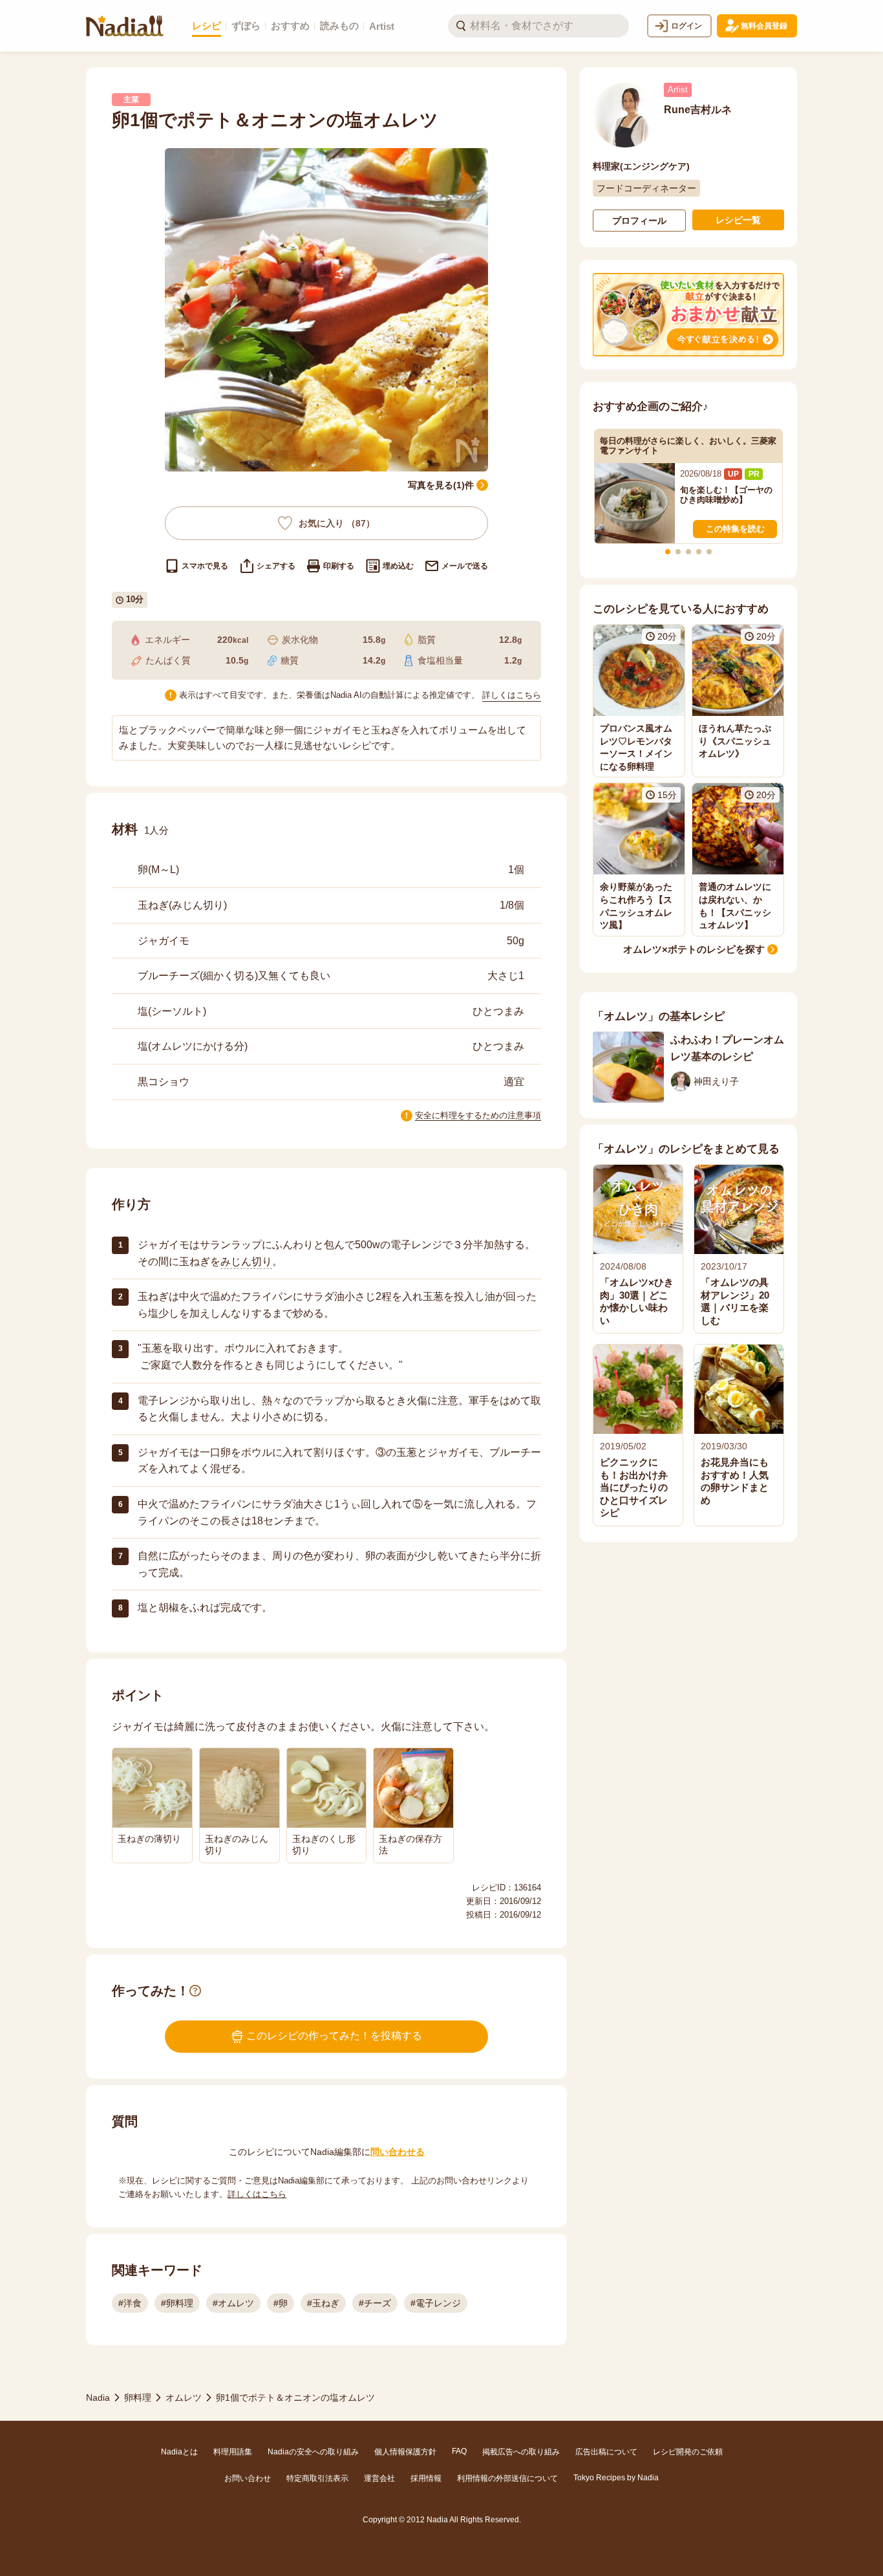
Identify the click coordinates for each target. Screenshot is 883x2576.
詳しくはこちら (512, 695)
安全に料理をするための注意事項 (478, 1115)
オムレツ (184, 2397)
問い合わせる (398, 2152)
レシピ (207, 26)
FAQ (459, 2451)
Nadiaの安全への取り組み (313, 2452)
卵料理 (138, 2397)
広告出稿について (606, 2452)
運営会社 (379, 2478)
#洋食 (130, 2303)
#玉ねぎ (323, 2303)
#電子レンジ (436, 2303)
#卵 (281, 2303)
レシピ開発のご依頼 (688, 2452)
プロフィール (639, 221)
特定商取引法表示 (317, 2478)
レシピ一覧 (738, 220)
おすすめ (290, 26)
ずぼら (246, 26)
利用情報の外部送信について (507, 2478)
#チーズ (375, 2303)
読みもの (339, 26)
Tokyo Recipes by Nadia (616, 2478)
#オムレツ (233, 2303)
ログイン (686, 26)
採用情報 (426, 2478)
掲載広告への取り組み (521, 2452)
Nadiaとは (179, 2452)
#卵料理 (177, 2303)
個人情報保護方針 (405, 2452)
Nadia (98, 2397)
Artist (382, 26)
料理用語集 (233, 2452)
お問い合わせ (248, 2478)
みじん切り (246, 1261)
